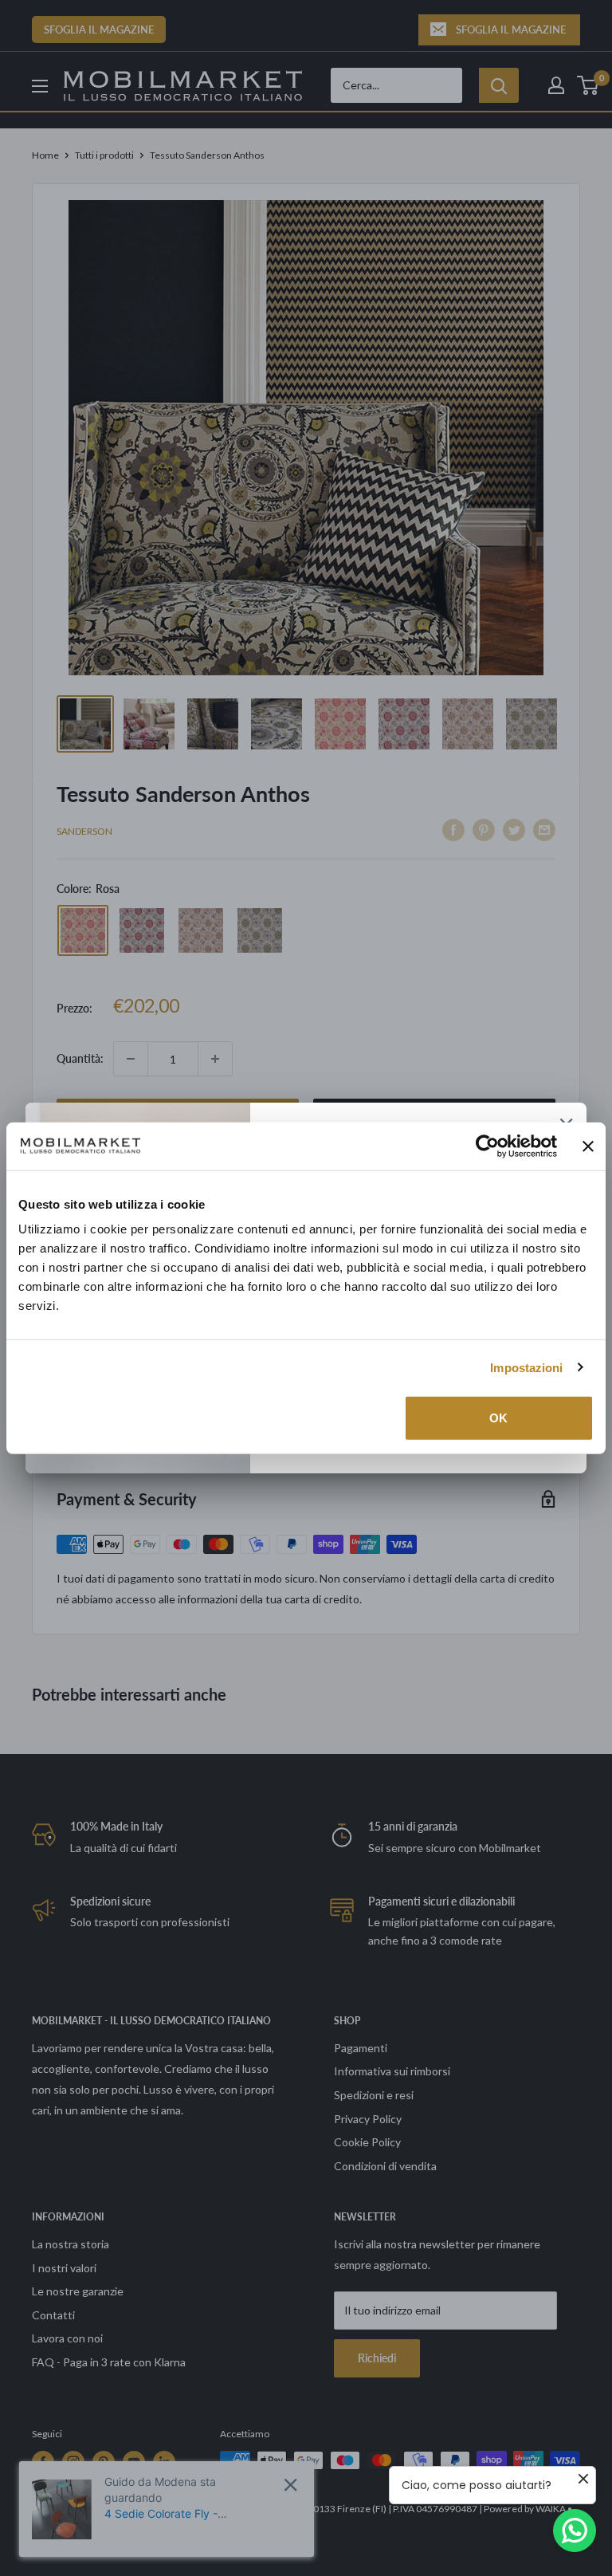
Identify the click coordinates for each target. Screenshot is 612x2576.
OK (498, 1418)
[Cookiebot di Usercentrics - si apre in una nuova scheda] (487, 1146)
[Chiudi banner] (588, 1146)
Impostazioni (526, 1367)
